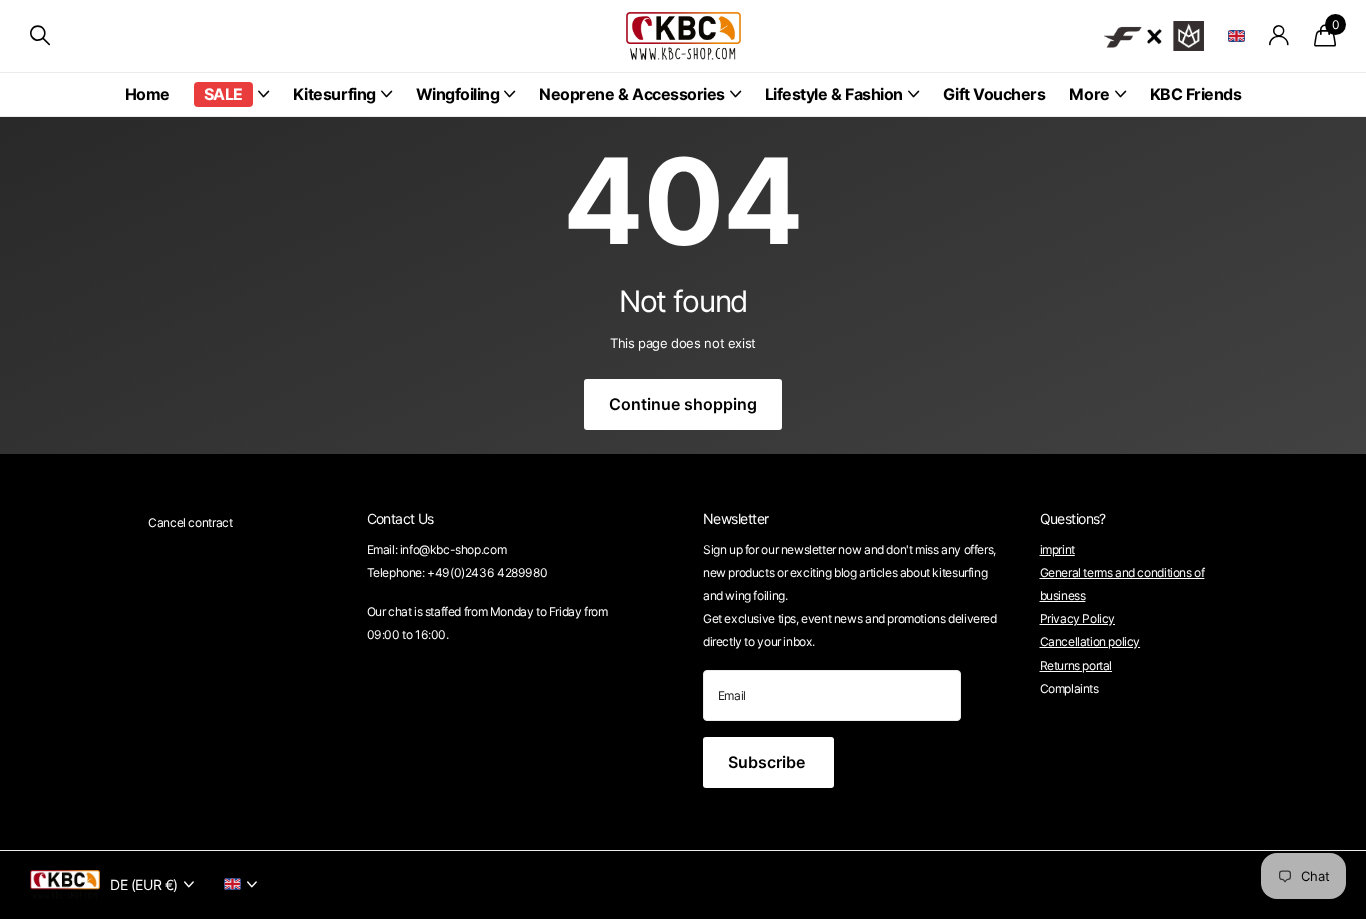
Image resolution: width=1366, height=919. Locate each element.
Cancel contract (190, 522)
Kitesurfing (334, 94)
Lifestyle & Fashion (834, 94)
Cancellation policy (1090, 641)
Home (147, 94)
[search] (40, 35)
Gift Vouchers (994, 94)
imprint (1057, 549)
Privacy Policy (1078, 618)
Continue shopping (683, 404)
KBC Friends (1196, 94)
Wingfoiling (458, 94)
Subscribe (768, 762)
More (1089, 94)
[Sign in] (1279, 35)
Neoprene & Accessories (631, 94)
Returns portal (1076, 665)
